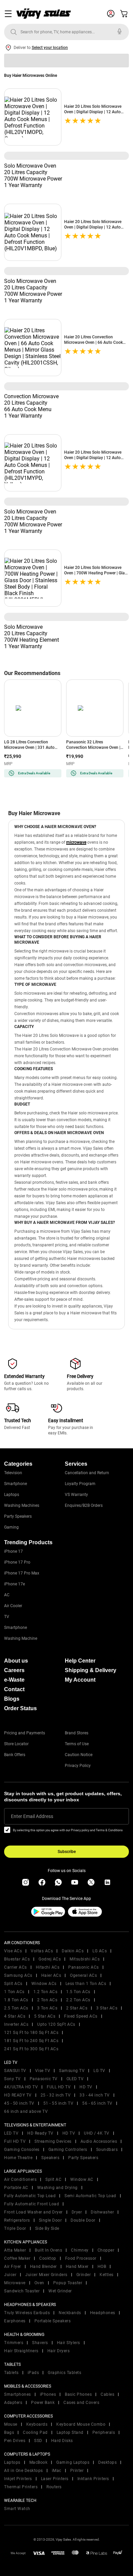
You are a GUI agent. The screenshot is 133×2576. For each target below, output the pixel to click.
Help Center (80, 1661)
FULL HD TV (59, 2087)
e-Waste (14, 1680)
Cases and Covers (81, 2403)
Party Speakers (18, 1516)
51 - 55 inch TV (58, 2103)
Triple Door (15, 2228)
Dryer (77, 2212)
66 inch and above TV (26, 2111)
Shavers (40, 2343)
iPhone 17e (14, 1584)
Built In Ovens (48, 2250)
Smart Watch (17, 2509)
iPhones (48, 2394)
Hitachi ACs (48, 1967)
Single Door (50, 2220)
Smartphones (18, 2394)
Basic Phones (78, 2394)
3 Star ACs (107, 2008)
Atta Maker (15, 2250)
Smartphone (16, 1484)
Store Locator (16, 1744)
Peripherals (104, 2432)
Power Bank (43, 2403)
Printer (77, 2471)
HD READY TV (18, 2095)
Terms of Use (77, 1744)
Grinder (84, 2275)
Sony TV (12, 2079)
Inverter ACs (16, 2024)
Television (13, 1473)
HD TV (86, 2087)
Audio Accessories (99, 2141)
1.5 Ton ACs (78, 1992)
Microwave (15, 2283)
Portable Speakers (53, 2321)
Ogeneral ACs (83, 1975)
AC (7, 1595)
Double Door (83, 2220)
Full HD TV (15, 2141)
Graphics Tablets (64, 2373)
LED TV (11, 2133)
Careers (14, 1670)
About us (16, 1661)
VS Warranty (76, 1495)
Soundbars (107, 2150)
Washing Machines (22, 1505)
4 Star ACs (15, 2016)
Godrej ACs (50, 1959)
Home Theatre (18, 2158)
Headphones (103, 2313)
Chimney (80, 2250)
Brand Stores (77, 1733)
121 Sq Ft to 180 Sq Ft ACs (31, 2033)
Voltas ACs (42, 1951)
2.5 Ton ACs (16, 2008)
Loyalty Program (80, 1484)
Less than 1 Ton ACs (86, 1984)
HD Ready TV (40, 2133)
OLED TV (75, 2079)
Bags (9, 2432)
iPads (33, 2373)
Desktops (107, 2462)
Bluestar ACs (17, 1959)
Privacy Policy (78, 1766)
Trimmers (14, 2343)
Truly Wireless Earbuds (27, 2313)
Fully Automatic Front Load (32, 2204)
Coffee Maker (17, 2258)
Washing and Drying (57, 2188)
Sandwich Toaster (22, 2291)
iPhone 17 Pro (17, 1562)
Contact (14, 1689)
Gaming (11, 1527)
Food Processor (81, 2258)
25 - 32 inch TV (56, 2095)
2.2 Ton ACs (78, 2000)
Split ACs (13, 1984)
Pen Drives (15, 2441)
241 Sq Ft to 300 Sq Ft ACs (31, 2049)
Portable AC (16, 2188)
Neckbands (70, 2313)
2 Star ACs (77, 2008)
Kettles (107, 2275)
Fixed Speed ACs (81, 2016)
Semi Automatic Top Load (90, 2196)
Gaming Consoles (22, 2150)
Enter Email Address (32, 1816)
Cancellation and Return (87, 1473)
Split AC (53, 2179)
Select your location (50, 48)
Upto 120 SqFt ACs (56, 2024)
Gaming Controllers (68, 2150)
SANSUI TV (15, 2071)
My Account (80, 1680)
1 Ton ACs (14, 1992)
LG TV (99, 2071)
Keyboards (37, 2424)
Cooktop (48, 2258)
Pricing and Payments (25, 1733)
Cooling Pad (35, 2432)
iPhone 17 (13, 1551)
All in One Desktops (24, 2471)
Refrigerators (17, 2220)
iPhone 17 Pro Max (22, 1573)
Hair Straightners (21, 2351)
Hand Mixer (77, 2267)
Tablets (11, 2373)
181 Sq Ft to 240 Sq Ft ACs (31, 2041)
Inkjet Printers (18, 2479)
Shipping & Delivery (91, 1670)
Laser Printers (55, 2479)
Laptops (12, 1495)
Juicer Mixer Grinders (46, 2275)
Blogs (12, 1699)
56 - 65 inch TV (97, 2103)
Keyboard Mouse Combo (81, 2424)
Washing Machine (21, 1638)
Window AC (82, 2179)
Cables (107, 2394)
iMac (57, 2471)
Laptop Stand (70, 2432)
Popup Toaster (68, 2283)
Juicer (10, 2275)
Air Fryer (13, 2267)
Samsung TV (72, 2071)
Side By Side (47, 2228)
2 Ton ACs (47, 2000)
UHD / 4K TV (97, 2133)
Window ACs (44, 1984)
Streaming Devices (53, 2141)
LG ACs (100, 1951)
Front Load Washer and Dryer (33, 2212)
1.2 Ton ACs (46, 1992)
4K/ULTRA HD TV (21, 2087)
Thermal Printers (21, 2487)
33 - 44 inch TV (95, 2095)
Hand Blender (43, 2267)
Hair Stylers (69, 2343)
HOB (102, 2267)
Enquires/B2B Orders (84, 1505)
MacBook (39, 2462)
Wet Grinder (60, 2291)
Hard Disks (62, 2441)
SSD (38, 2441)
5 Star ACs (45, 2016)
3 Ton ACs (47, 2008)
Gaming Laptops (73, 2462)
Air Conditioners (20, 2179)
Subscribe (67, 1852)
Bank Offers (15, 1755)
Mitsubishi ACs (85, 1959)
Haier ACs (51, 1975)
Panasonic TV (44, 2079)
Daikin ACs (73, 1951)
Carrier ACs (16, 1967)
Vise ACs (13, 1951)
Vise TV (43, 2071)
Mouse (11, 2424)
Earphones (15, 2321)
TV (7, 1617)
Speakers (50, 2158)
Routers (54, 2487)
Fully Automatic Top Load (30, 2196)
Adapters (13, 2403)
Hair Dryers (59, 2351)
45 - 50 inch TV (19, 2103)
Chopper (106, 2250)
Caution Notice (79, 1755)
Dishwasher (102, 2212)
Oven (39, 2283)
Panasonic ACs (84, 1967)
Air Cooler (13, 1606)
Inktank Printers (93, 2479)
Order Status (20, 1708)
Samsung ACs (18, 1975)
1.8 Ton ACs (16, 2000)
